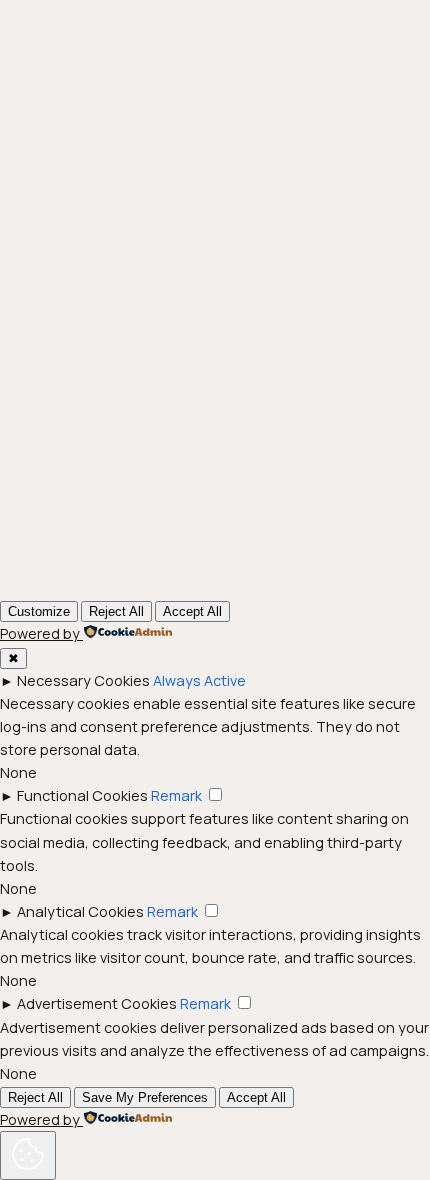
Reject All (116, 611)
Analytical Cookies (80, 911)
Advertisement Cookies (97, 1003)
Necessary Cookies (83, 680)
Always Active (199, 680)
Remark (176, 795)
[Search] (371, 374)
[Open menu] (269, 40)
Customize (39, 611)
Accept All (192, 611)
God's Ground (146, 39)
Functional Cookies (82, 795)
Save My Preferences (145, 1097)
